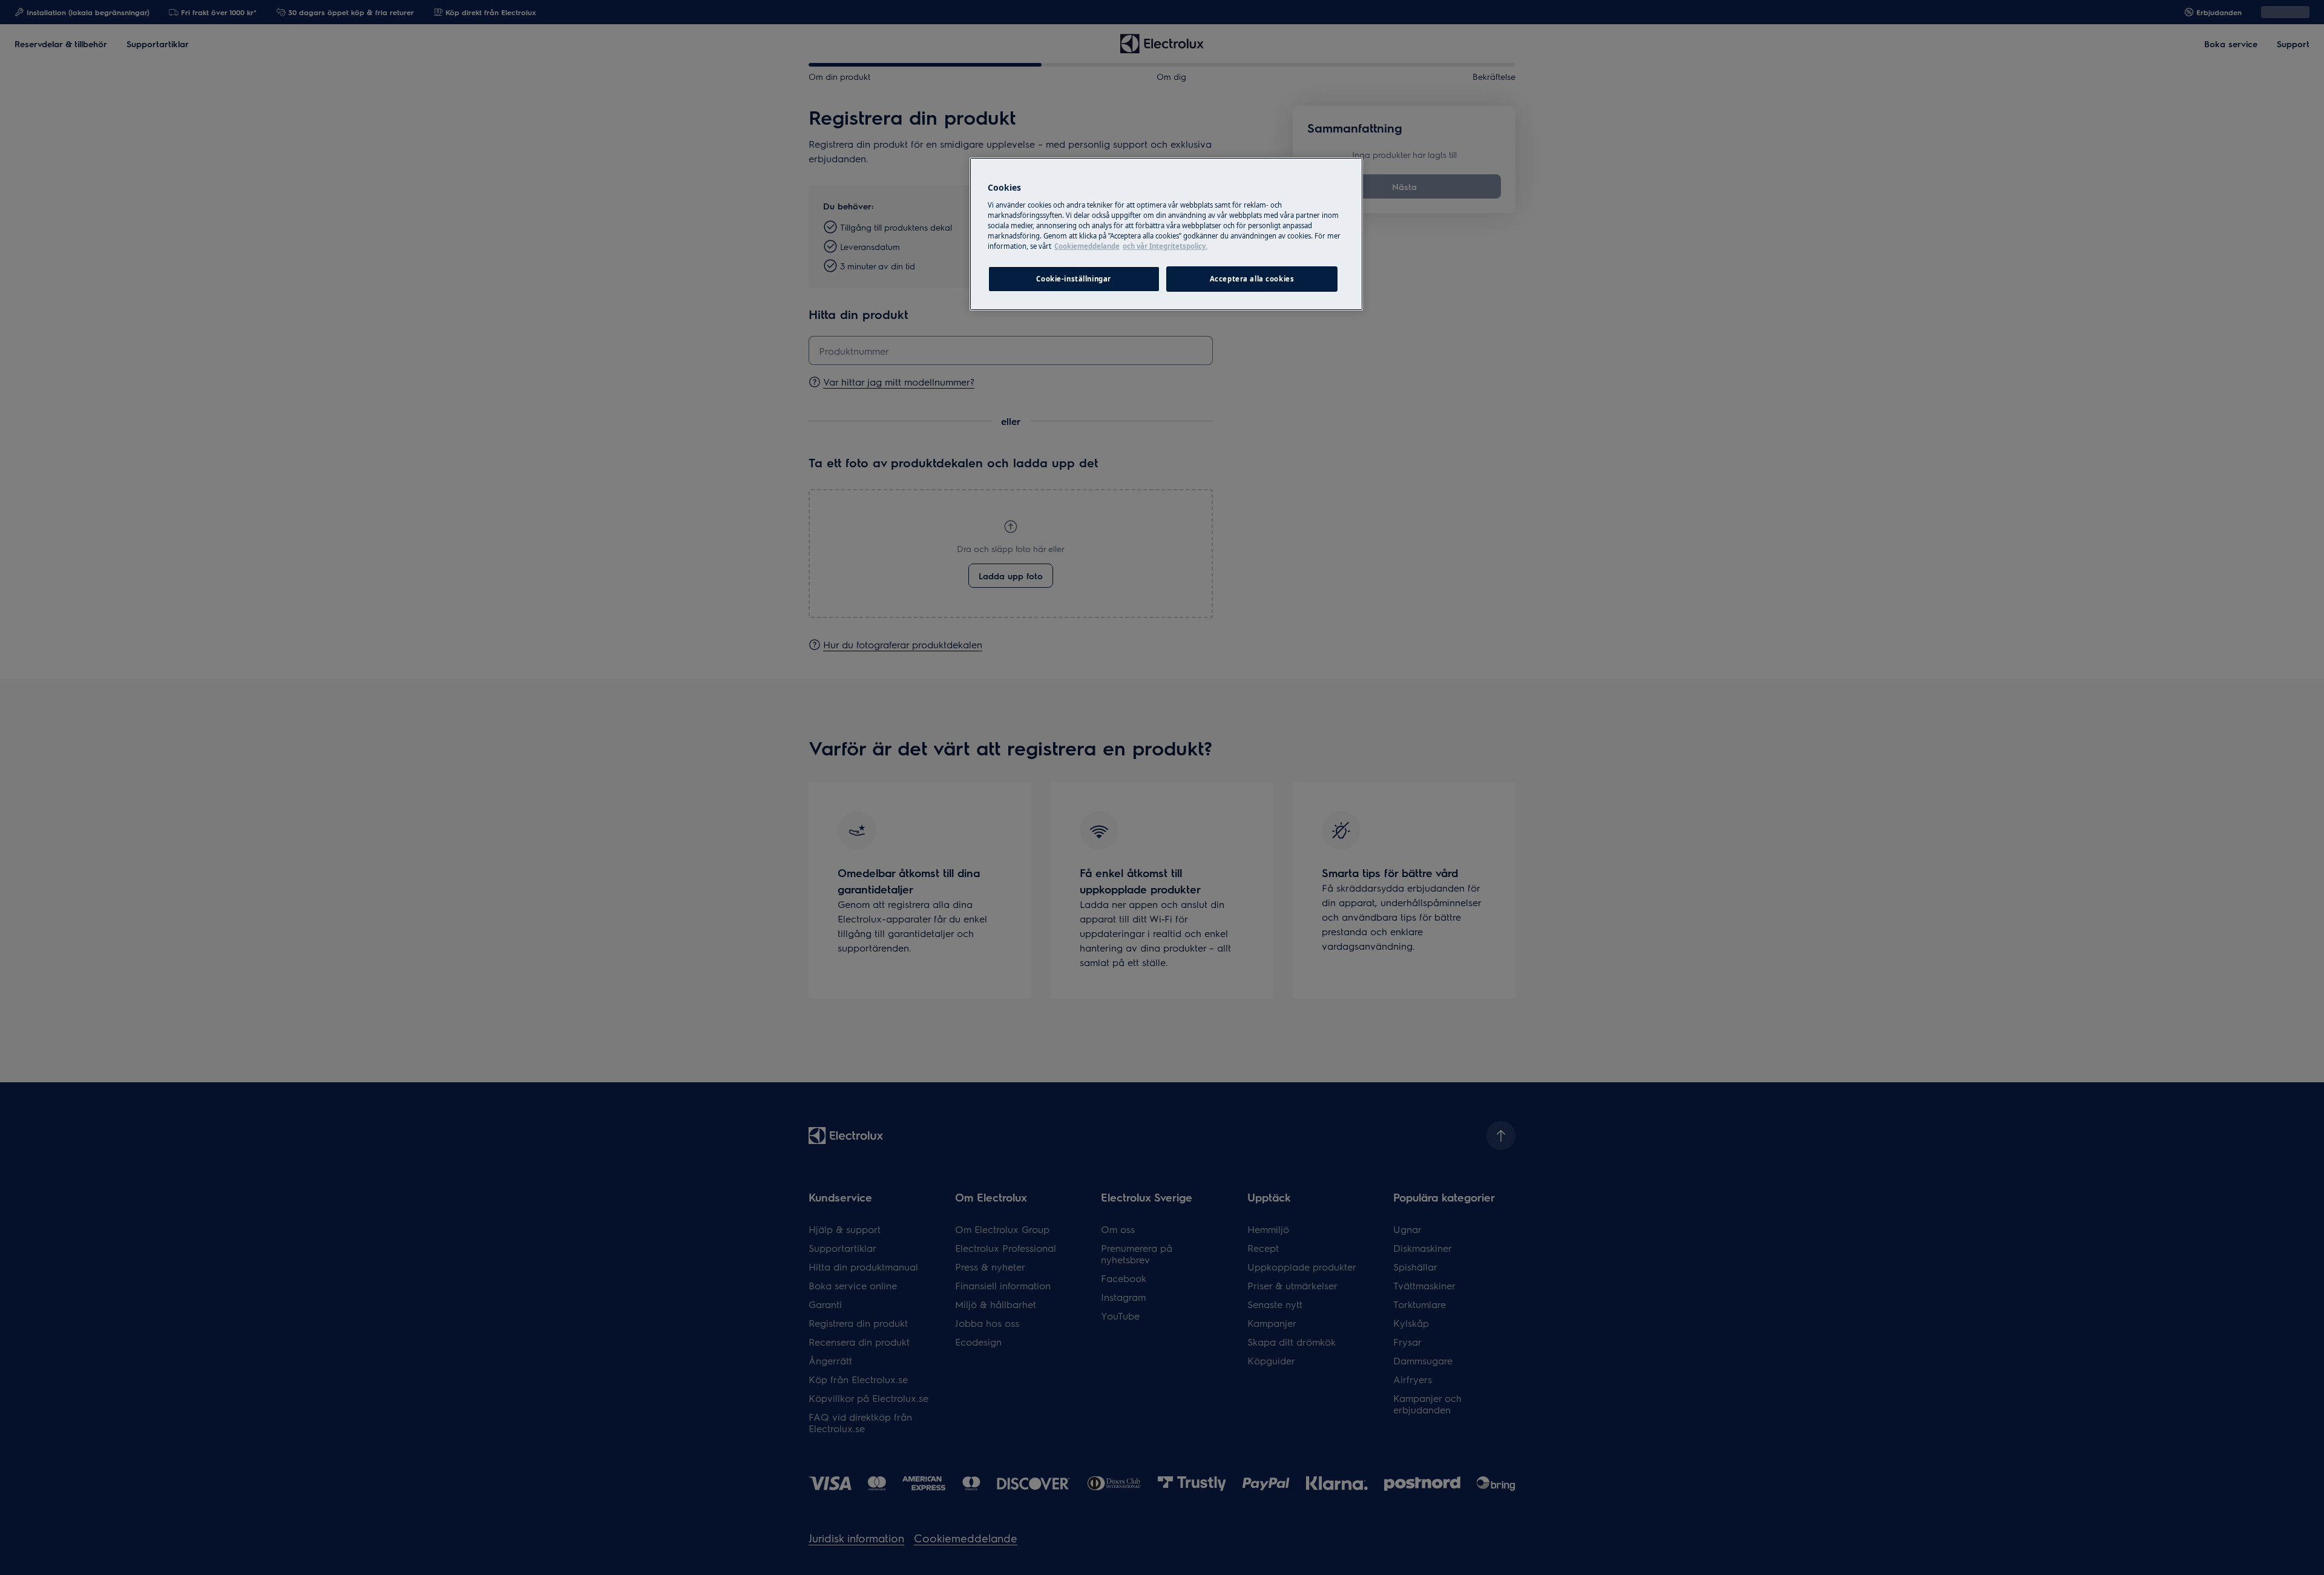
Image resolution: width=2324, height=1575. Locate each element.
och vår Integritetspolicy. (1165, 246)
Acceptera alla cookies (1252, 279)
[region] (1166, 234)
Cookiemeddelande (1087, 246)
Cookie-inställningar (1073, 279)
